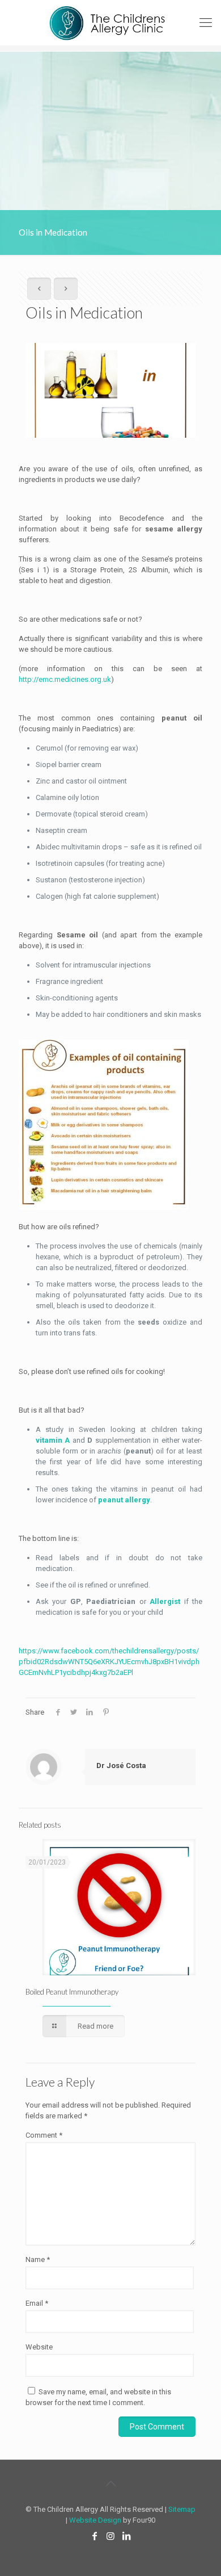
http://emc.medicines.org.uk (65, 679)
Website (39, 2347)
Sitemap (182, 2509)
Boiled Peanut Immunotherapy (72, 1992)
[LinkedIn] (126, 2536)
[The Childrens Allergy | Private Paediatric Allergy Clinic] (110, 23)
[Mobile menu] (206, 23)
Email (37, 2303)
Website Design (95, 2520)
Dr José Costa (121, 1765)
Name (38, 2259)
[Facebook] (95, 2536)
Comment (44, 2135)
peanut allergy (124, 1500)
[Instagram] (110, 2536)
